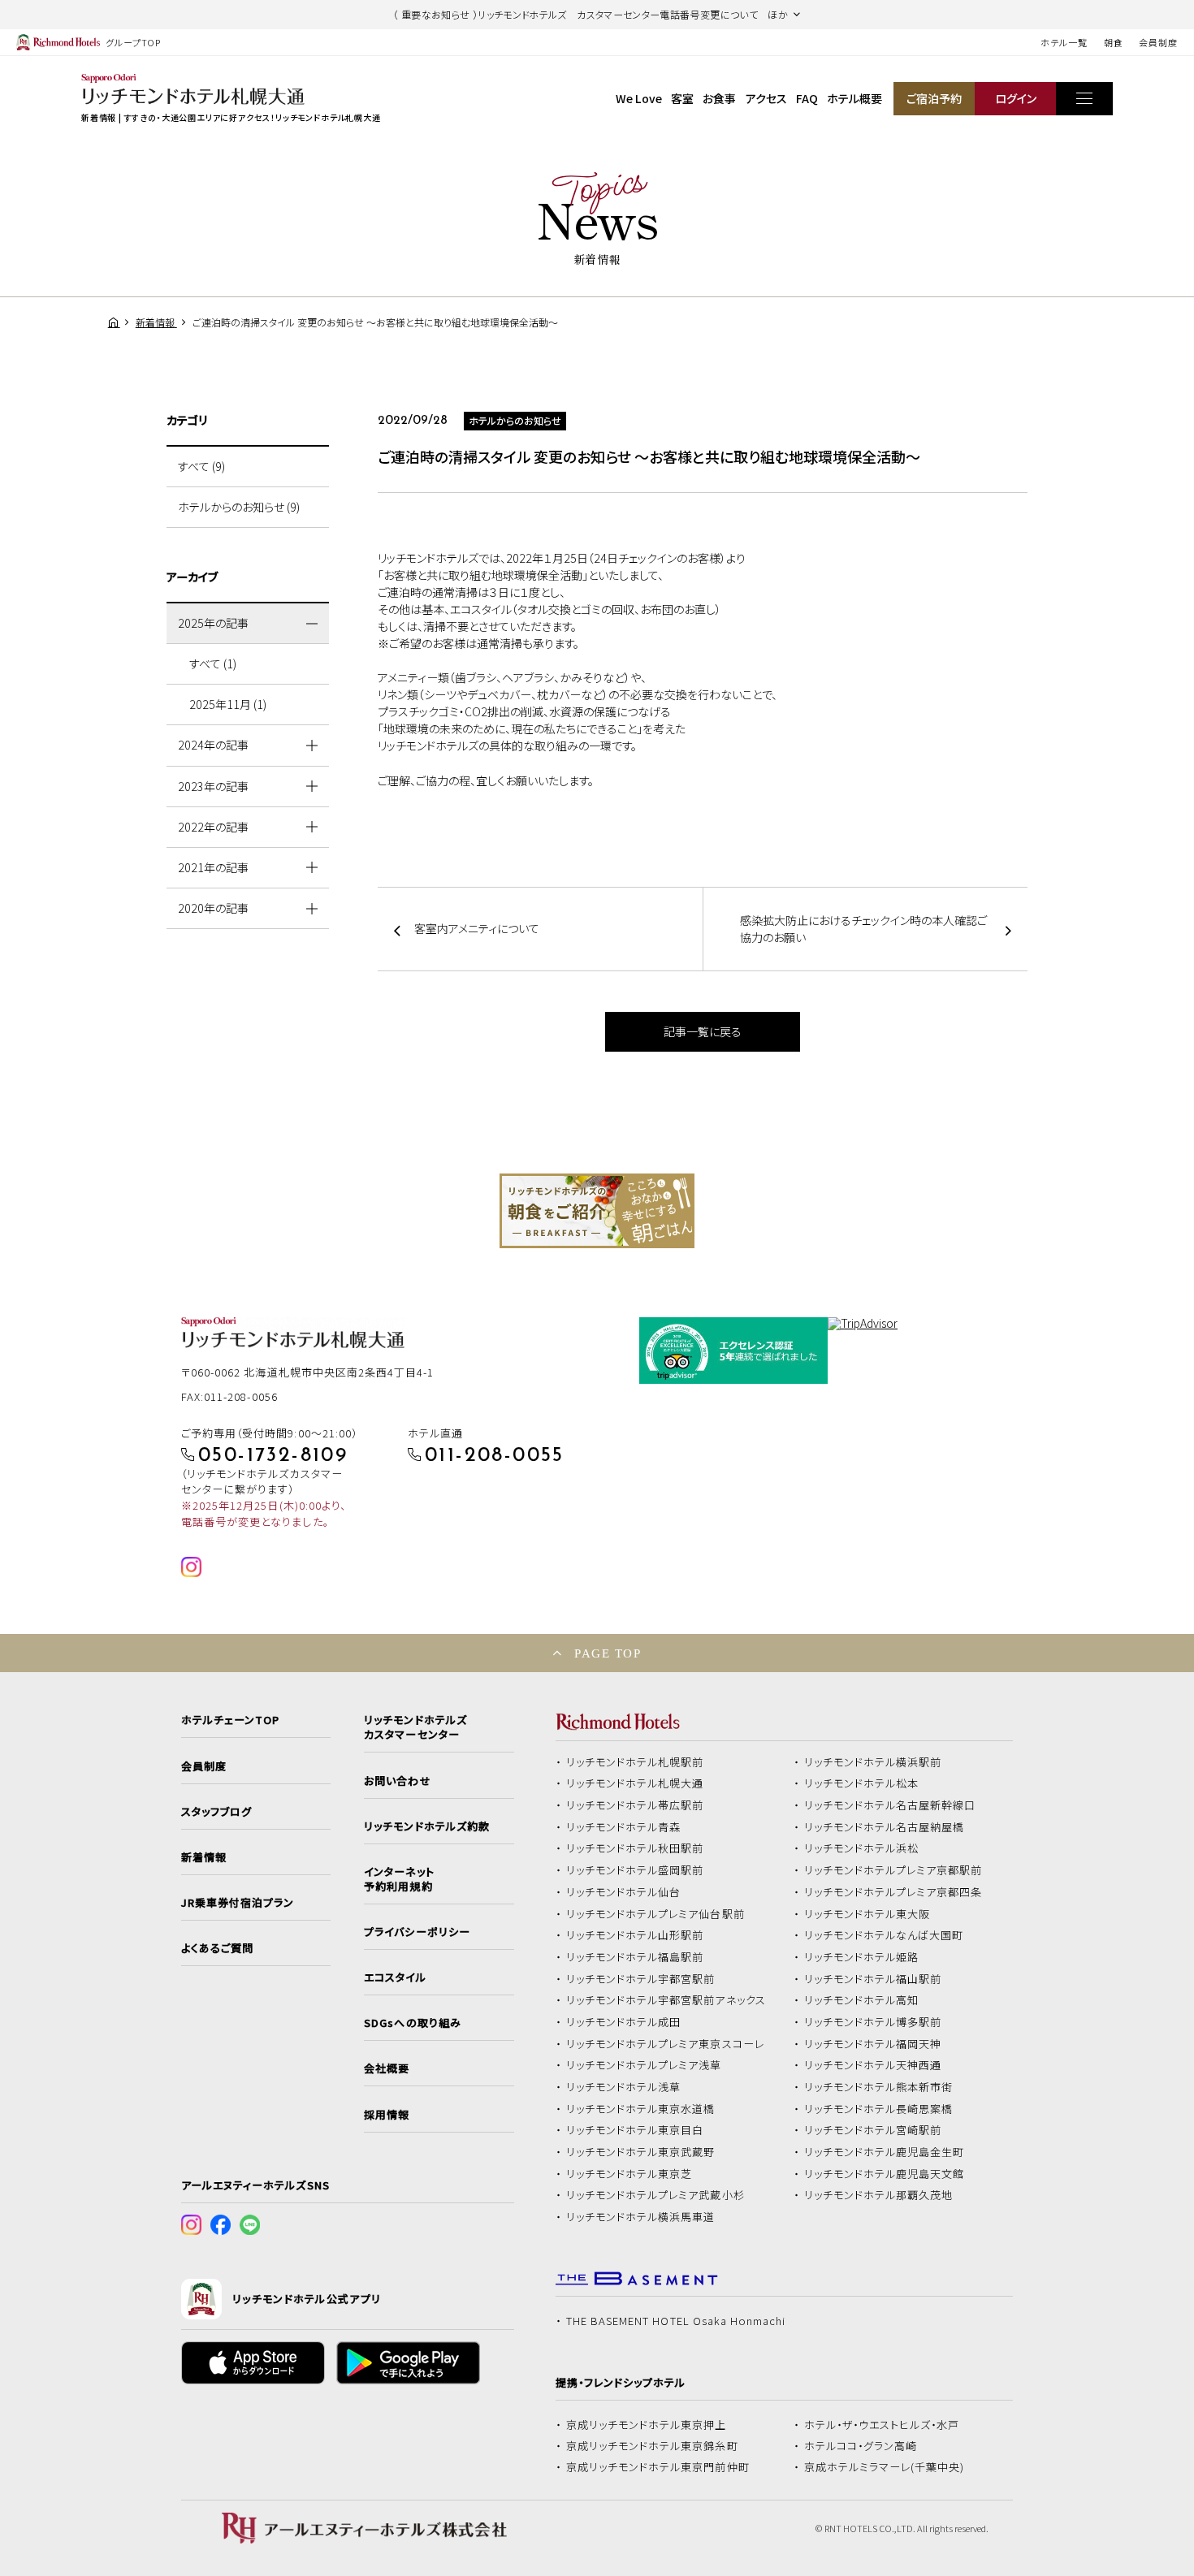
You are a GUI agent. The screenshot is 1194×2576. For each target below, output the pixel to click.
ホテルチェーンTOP (230, 1720)
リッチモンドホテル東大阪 (867, 1914)
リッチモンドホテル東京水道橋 (641, 2109)
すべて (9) (201, 466)
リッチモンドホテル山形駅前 (635, 1935)
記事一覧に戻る (703, 1031)
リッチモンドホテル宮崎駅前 (873, 2130)
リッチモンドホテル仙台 (624, 1892)
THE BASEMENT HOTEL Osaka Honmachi (676, 2321)
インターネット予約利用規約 (399, 1879)
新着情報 (204, 1857)
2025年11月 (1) (228, 704)
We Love (639, 98)
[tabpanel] (597, 1211)
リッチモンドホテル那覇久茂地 (879, 2195)
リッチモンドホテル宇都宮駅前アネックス (666, 2000)
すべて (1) (213, 663)
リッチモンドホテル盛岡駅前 (635, 1870)
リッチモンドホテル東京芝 (629, 2174)
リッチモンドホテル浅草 (624, 2087)
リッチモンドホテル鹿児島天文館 (885, 2174)
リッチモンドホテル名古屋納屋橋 (885, 1827)
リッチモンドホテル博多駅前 (873, 2022)
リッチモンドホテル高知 (862, 2000)
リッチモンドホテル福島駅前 (635, 1957)
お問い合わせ (397, 1781)
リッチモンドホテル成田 (624, 2022)
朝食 (1114, 42)
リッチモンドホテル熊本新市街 (879, 2087)
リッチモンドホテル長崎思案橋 (879, 2109)
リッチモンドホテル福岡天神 (873, 2044)
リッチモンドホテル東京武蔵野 (641, 2152)
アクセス (766, 98)
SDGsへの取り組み (412, 2023)
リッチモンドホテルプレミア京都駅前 (893, 1870)
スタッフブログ (216, 1812)
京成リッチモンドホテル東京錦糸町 (652, 2446)
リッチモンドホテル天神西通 (873, 2065)
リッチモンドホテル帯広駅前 (635, 1805)
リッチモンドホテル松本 (862, 1783)
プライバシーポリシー (417, 1932)
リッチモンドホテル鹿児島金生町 (885, 2152)
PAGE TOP (608, 1653)
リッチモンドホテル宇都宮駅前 (641, 1979)
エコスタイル (395, 1977)
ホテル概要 (854, 98)
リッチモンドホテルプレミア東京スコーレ (665, 2044)
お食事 (719, 98)
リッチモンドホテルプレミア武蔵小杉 (655, 2195)
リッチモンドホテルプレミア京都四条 (893, 1892)
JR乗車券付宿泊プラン (238, 1903)
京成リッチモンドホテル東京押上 (647, 2425)
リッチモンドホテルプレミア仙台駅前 (655, 1914)
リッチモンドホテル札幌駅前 (635, 1762)
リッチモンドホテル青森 (624, 1827)
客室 (682, 98)
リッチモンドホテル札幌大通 (635, 1783)
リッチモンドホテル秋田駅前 (635, 1848)
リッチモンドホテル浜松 (862, 1848)
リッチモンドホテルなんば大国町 (884, 1935)
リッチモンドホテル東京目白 (635, 2130)
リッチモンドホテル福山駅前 (873, 1979)
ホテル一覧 (1064, 42)
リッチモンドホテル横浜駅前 (873, 1762)
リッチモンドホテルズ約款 (427, 1826)
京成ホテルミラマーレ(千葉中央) (885, 2467)
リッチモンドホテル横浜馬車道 (641, 2217)
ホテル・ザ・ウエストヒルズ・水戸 (882, 2425)
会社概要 (387, 2068)
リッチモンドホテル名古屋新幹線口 (890, 1805)
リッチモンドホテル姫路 (862, 1957)
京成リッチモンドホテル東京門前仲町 (658, 2467)
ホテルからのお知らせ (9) (239, 507)
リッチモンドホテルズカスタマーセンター (415, 1727)
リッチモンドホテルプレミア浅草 (644, 2065)
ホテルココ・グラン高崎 (861, 2446)
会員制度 (1158, 42)
